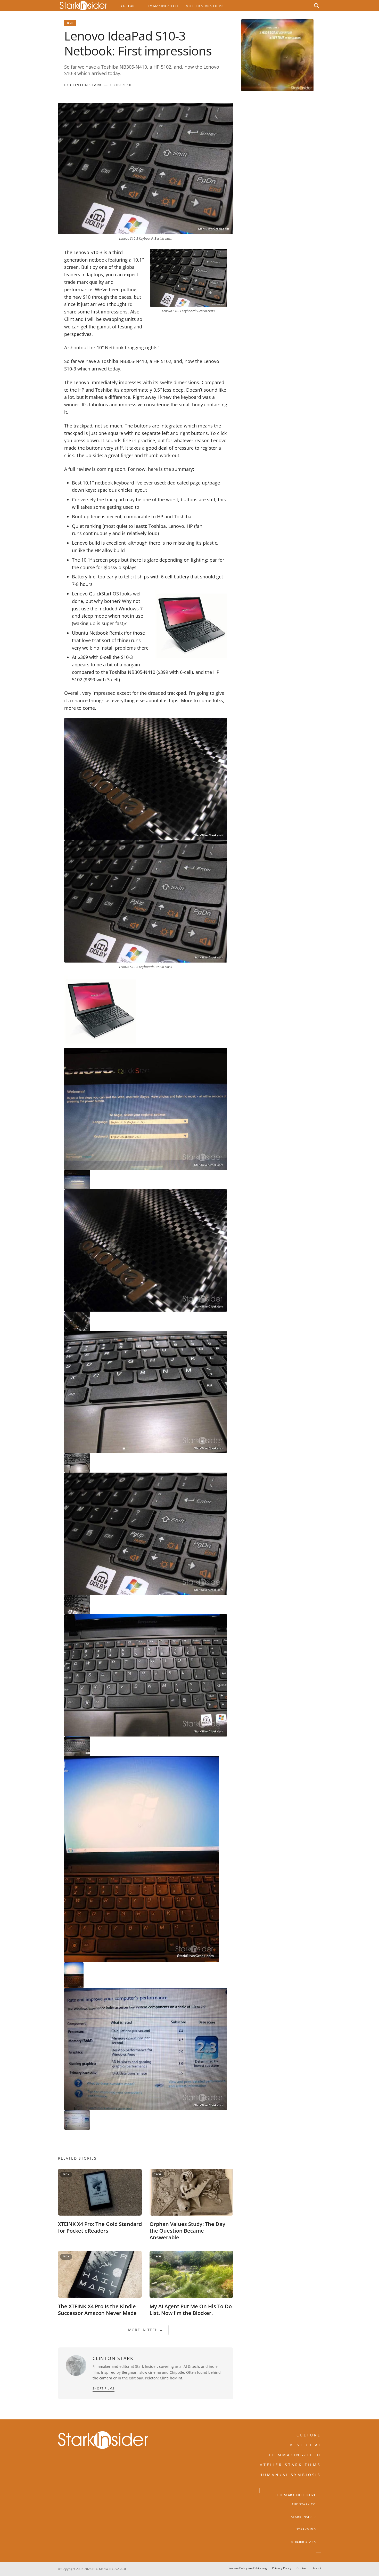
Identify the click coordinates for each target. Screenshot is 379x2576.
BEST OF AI (306, 2445)
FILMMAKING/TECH (295, 2455)
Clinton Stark (86, 85)
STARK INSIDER (304, 2517)
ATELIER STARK (304, 2542)
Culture (129, 6)
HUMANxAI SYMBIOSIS (290, 2475)
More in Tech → (146, 2330)
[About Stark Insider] (277, 55)
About (317, 2568)
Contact (302, 2568)
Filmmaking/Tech (161, 6)
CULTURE (309, 2435)
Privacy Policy (282, 2568)
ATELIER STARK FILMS (291, 2465)
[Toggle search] (317, 6)
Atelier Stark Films (205, 6)
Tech (70, 23)
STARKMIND (306, 2529)
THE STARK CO (304, 2505)
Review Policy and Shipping (248, 2568)
